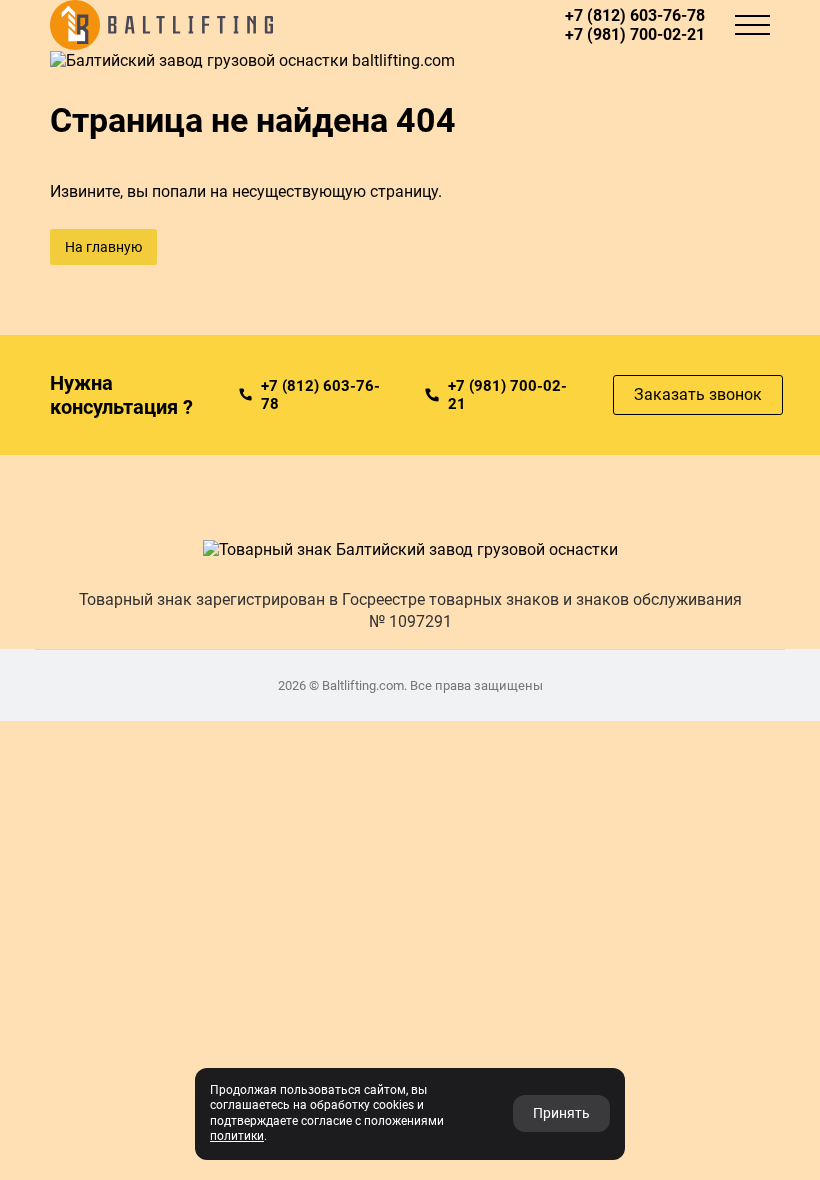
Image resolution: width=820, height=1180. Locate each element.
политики (237, 1136)
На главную (103, 247)
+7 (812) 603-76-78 (635, 15)
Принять (561, 1113)
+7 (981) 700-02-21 (635, 34)
